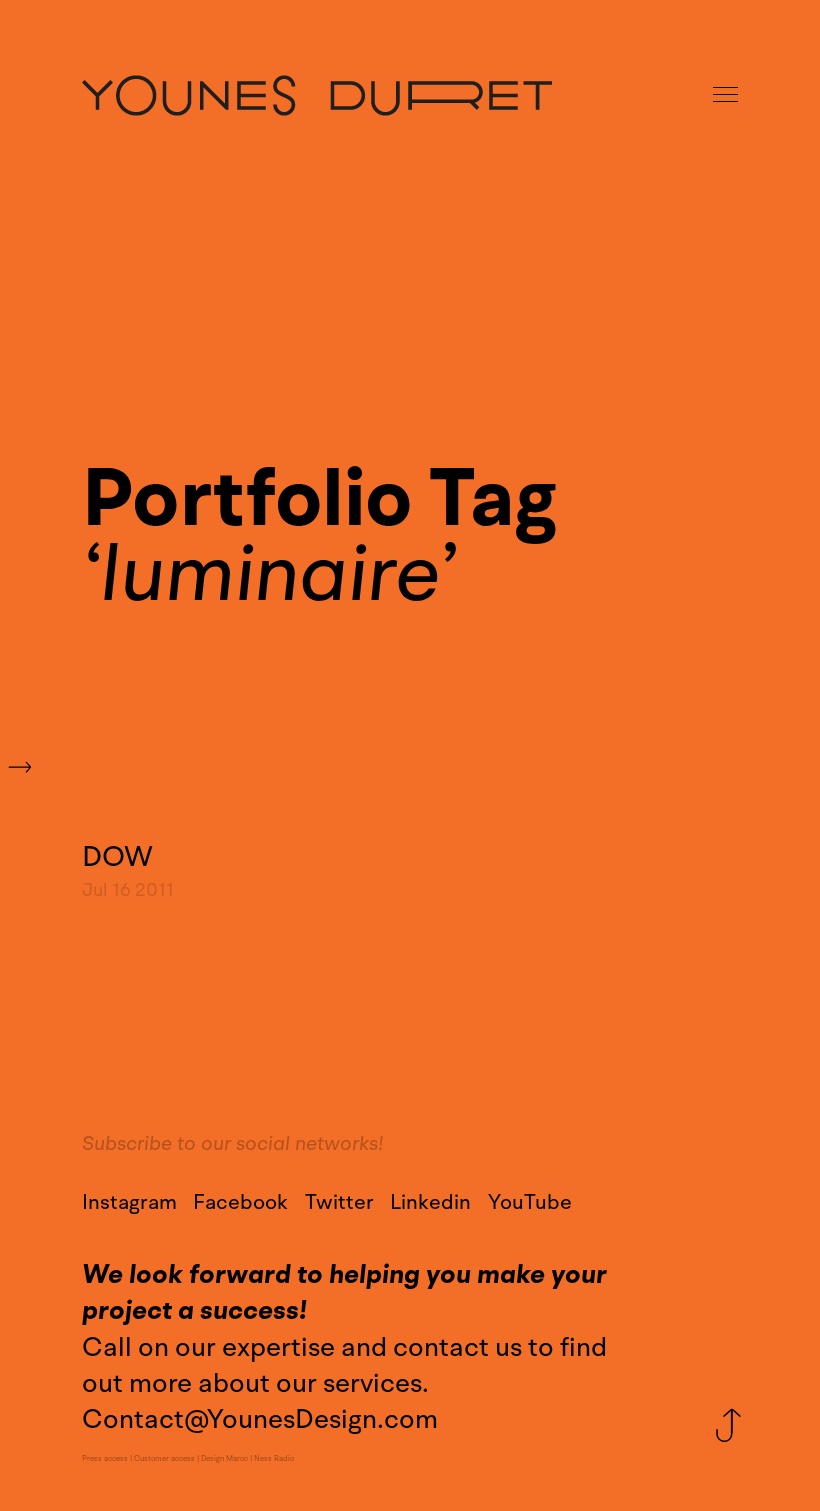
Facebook (240, 1202)
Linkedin (430, 1202)
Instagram (129, 1202)
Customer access (164, 1459)
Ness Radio (274, 1459)
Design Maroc (224, 1459)
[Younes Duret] (317, 95)
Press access (105, 1459)
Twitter (339, 1202)
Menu (727, 95)
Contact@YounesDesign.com (260, 1419)
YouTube (530, 1202)
